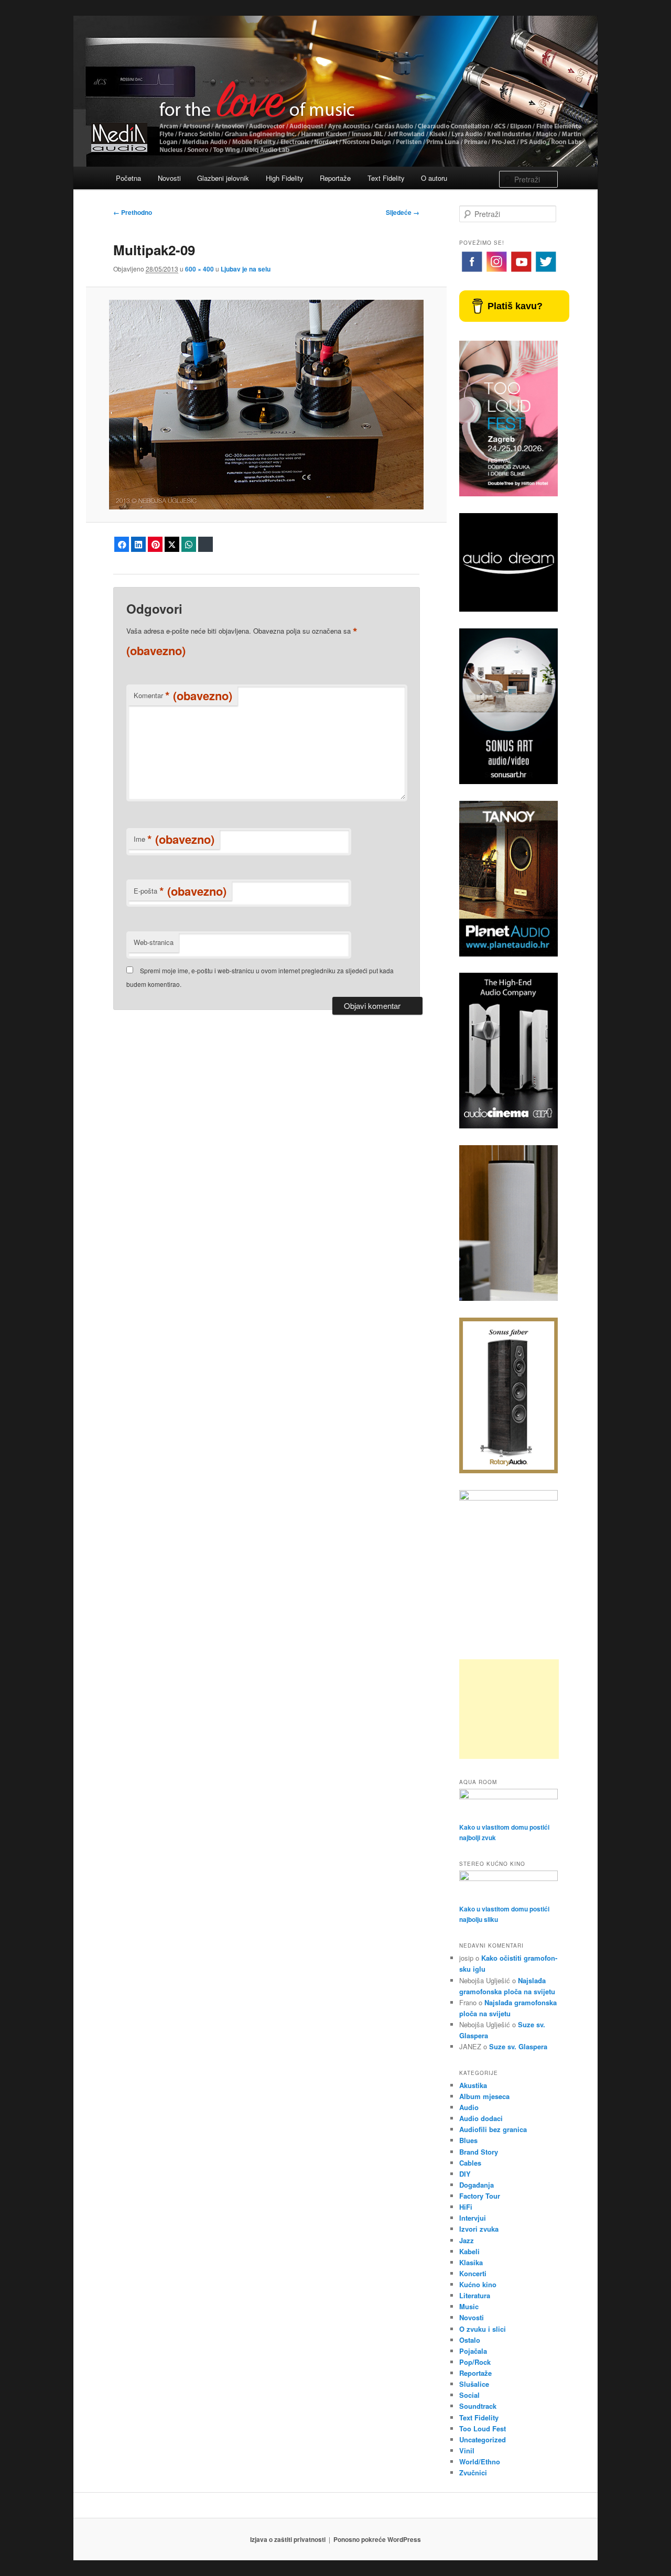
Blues (468, 2140)
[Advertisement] (509, 1709)
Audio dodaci (481, 2118)
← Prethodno (133, 212)
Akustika (473, 2085)
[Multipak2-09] (266, 405)
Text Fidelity (386, 178)
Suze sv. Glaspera (518, 2046)
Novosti (169, 178)
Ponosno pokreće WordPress (377, 2539)
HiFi (466, 2207)
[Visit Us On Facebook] (472, 271)
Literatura (475, 2295)
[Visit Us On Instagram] (496, 271)
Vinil (467, 2450)
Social (469, 2395)
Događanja (477, 2185)
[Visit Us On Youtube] (521, 271)
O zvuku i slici (483, 2329)
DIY (465, 2174)
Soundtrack (478, 2406)
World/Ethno (480, 2461)
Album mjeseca (484, 2096)
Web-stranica (154, 942)
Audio (469, 2107)
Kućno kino (478, 2284)
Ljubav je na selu (246, 269)
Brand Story (479, 2152)
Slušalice (474, 2384)
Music (469, 2306)
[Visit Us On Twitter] (545, 271)
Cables (470, 2163)
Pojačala (473, 2351)
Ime (174, 839)
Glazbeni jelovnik (223, 178)
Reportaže (335, 178)
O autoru (434, 178)
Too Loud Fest (483, 2428)
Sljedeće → (403, 212)
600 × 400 (199, 269)
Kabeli (469, 2251)
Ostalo (470, 2340)
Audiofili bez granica (493, 2129)
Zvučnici (473, 2472)
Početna (128, 178)
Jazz (467, 2240)
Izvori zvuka (479, 2229)
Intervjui (473, 2218)
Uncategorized (483, 2439)
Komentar (183, 695)
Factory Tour (480, 2196)
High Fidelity (285, 178)
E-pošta (180, 891)
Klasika (471, 2262)
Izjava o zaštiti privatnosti (288, 2539)
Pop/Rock (475, 2362)
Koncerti (473, 2273)
